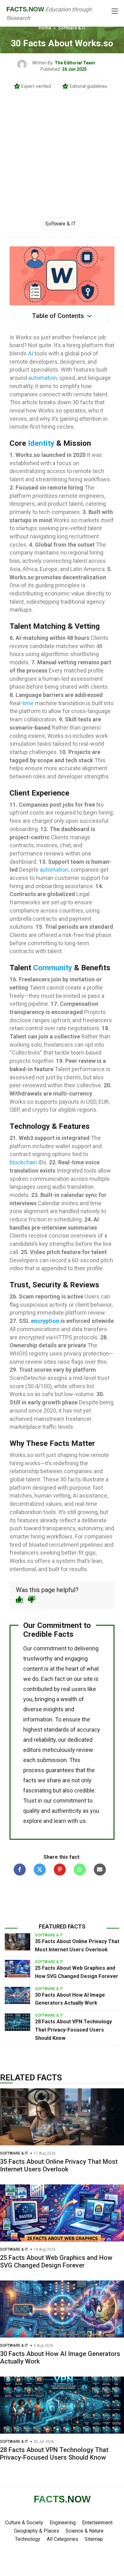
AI (31, 353)
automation (43, 378)
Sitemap (94, 2539)
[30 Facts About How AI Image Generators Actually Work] (17, 1995)
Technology (28, 2539)
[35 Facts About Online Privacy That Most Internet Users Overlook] (17, 1942)
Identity (41, 443)
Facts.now (25, 9)
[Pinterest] (60, 1870)
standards (56, 1730)
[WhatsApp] (80, 1870)
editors (32, 1750)
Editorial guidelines (88, 86)
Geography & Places (37, 2531)
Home (45, 28)
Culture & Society (24, 2523)
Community (53, 968)
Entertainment (97, 2523)
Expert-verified (36, 86)
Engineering (63, 2523)
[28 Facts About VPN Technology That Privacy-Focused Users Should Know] (17, 2022)
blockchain (23, 1162)
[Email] (100, 1870)
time (28, 703)
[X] (40, 1870)
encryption (45, 1321)
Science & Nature (85, 2531)
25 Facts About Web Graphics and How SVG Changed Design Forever (56, 2261)
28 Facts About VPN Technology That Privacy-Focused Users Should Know (73, 2030)
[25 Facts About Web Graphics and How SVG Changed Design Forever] (17, 1968)
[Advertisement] (62, 148)
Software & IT (72, 28)
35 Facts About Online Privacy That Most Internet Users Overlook (59, 2165)
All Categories (62, 2539)
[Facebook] (20, 1870)
